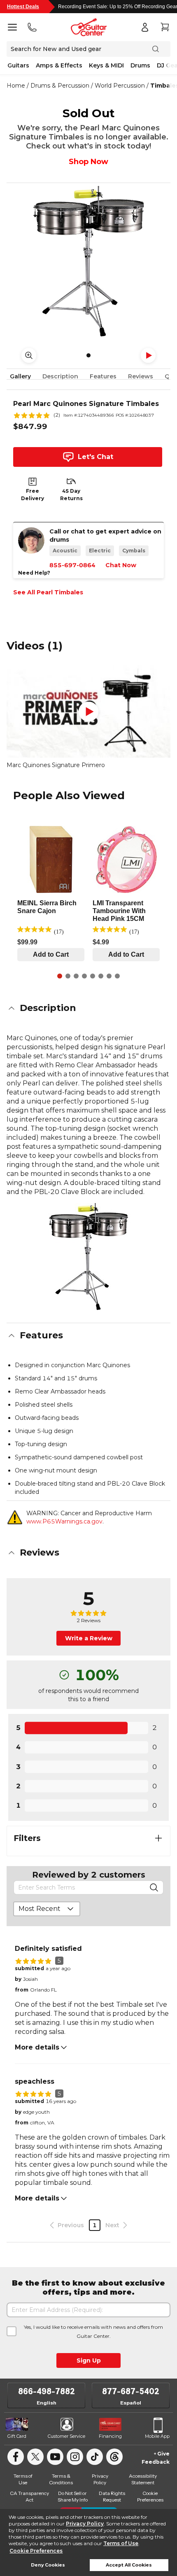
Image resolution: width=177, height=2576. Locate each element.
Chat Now (121, 565)
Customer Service (66, 2436)
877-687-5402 (131, 2391)
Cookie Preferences (36, 2551)
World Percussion (120, 86)
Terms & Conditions (61, 2479)
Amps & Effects (59, 65)
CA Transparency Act (29, 2496)
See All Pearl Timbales (48, 592)
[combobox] (47, 1909)
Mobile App (157, 2436)
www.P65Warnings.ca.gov (64, 1521)
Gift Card (17, 2436)
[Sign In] (145, 27)
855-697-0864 (72, 565)
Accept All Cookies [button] (129, 2565)
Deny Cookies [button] (48, 2565)
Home (16, 86)
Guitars (18, 65)
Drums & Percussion (60, 86)
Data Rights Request (112, 2496)
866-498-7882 (47, 2391)
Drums (140, 65)
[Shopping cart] (165, 27)
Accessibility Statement (143, 2479)
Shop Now (88, 162)
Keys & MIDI (106, 65)
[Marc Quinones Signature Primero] (88, 712)
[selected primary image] (88, 261)
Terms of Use (121, 2543)
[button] (88, 1008)
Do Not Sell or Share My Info (73, 2496)
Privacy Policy (85, 2524)
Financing (110, 2436)
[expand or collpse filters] (158, 1838)
